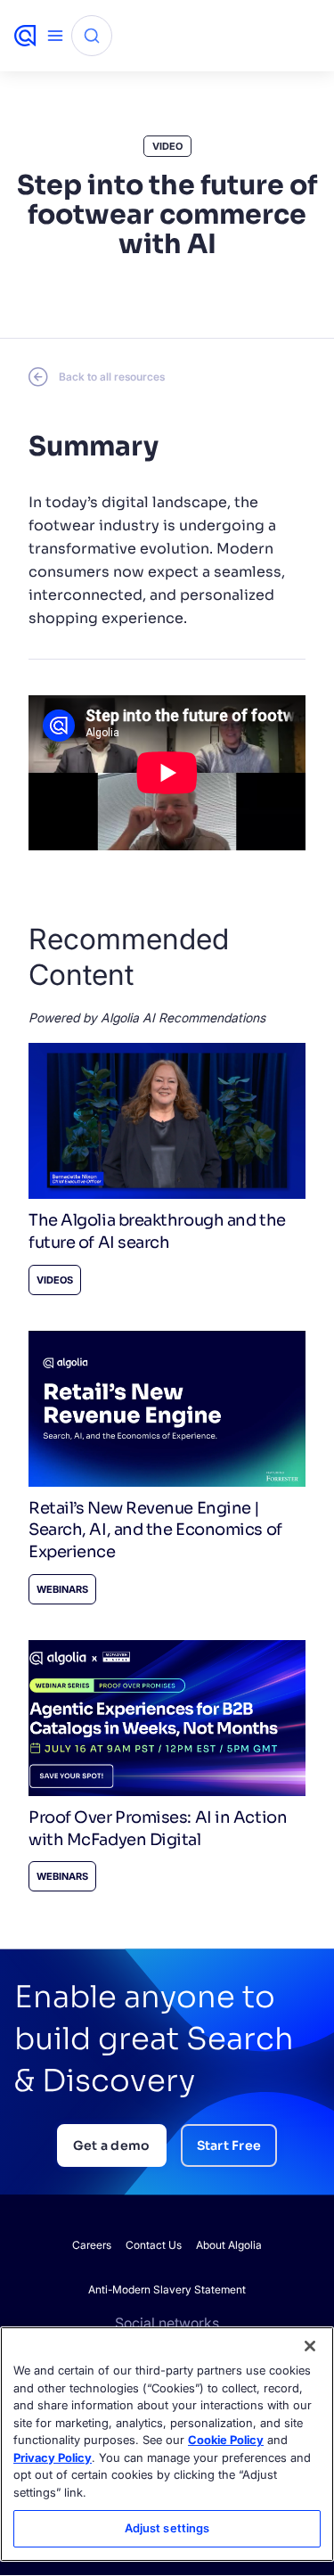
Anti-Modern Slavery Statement (167, 2289)
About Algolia (229, 2245)
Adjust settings (167, 2528)
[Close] (310, 2346)
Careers (92, 2245)
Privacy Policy (53, 2457)
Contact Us (154, 2245)
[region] (167, 2444)
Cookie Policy (226, 2440)
